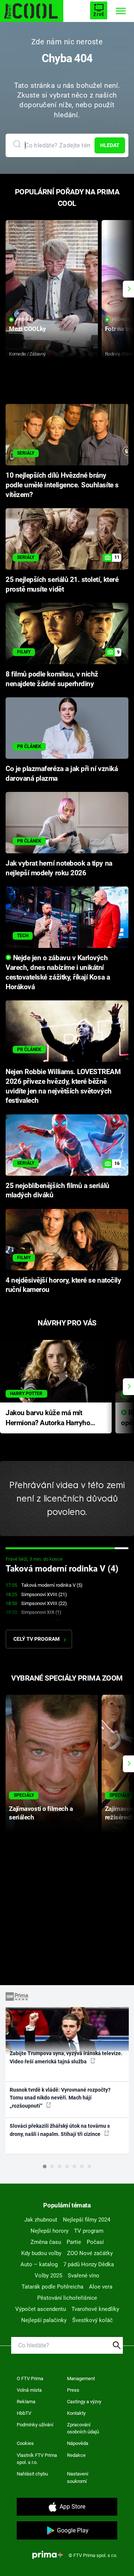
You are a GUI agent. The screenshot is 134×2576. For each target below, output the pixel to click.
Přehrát (25, 320)
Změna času (46, 2242)
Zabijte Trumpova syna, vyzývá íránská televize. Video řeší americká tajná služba (66, 2057)
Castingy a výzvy (84, 2402)
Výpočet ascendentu (41, 2309)
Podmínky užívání (35, 2425)
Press (73, 2390)
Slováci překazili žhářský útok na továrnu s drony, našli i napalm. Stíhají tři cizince (60, 2130)
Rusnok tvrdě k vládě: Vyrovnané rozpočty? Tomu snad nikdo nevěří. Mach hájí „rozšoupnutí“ (60, 2098)
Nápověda (78, 2443)
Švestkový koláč (92, 2320)
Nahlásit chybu (32, 2474)
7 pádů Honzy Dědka (89, 2264)
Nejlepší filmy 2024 (87, 2220)
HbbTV (24, 2413)
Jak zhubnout (41, 2220)
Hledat (110, 145)
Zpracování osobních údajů (83, 2428)
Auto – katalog (39, 2264)
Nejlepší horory (50, 2231)
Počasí (95, 2242)
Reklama (26, 2402)
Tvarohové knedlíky (95, 2309)
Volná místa (29, 2390)
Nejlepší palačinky (44, 2320)
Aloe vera (101, 2287)
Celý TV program (36, 1639)
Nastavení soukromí (78, 2478)
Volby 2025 (48, 2276)
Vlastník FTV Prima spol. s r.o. (37, 2459)
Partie (74, 2242)
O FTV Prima (30, 2378)
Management (81, 2378)
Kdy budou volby (41, 2253)
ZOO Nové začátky (90, 2253)
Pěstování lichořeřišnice (67, 2298)
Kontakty (76, 2413)
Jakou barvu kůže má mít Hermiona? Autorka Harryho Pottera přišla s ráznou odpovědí (48, 1418)
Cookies (25, 2443)
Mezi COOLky (27, 329)
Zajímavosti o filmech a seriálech (41, 1813)
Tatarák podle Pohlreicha (52, 2287)
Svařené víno (84, 2276)
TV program (89, 2231)
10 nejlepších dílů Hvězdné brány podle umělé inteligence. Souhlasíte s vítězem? (62, 485)
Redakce (76, 2455)
